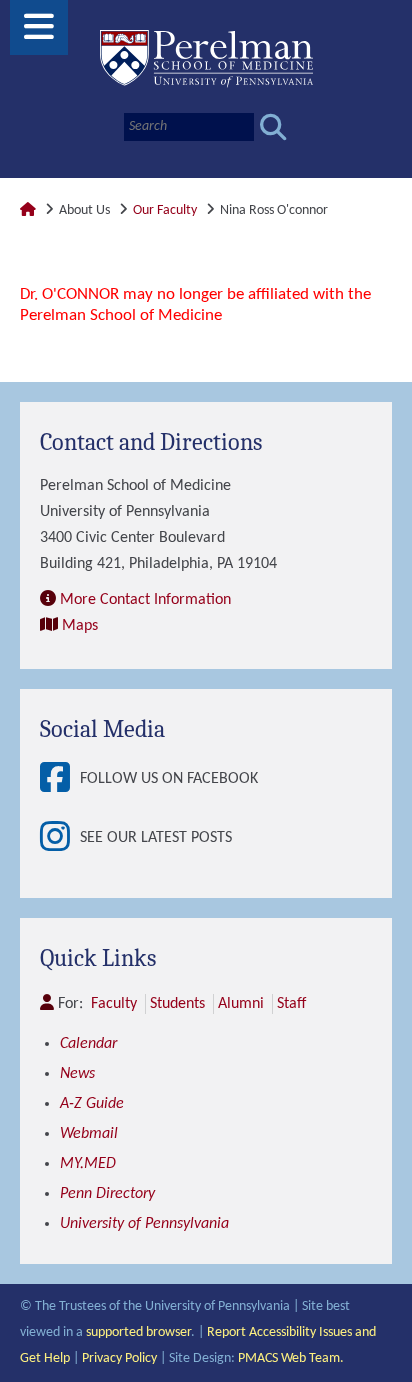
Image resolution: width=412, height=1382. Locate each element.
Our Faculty (165, 210)
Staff (291, 1004)
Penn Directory (107, 1194)
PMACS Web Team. (291, 1358)
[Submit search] (273, 127)
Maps (80, 626)
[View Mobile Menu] (39, 34)
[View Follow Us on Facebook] (60, 779)
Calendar (88, 1044)
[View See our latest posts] (60, 838)
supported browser (138, 1332)
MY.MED (88, 1164)
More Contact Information (145, 600)
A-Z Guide (92, 1104)
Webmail (89, 1134)
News (77, 1074)
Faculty (114, 1004)
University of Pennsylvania (144, 1224)
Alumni (241, 1004)
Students (177, 1004)
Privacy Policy (119, 1358)
